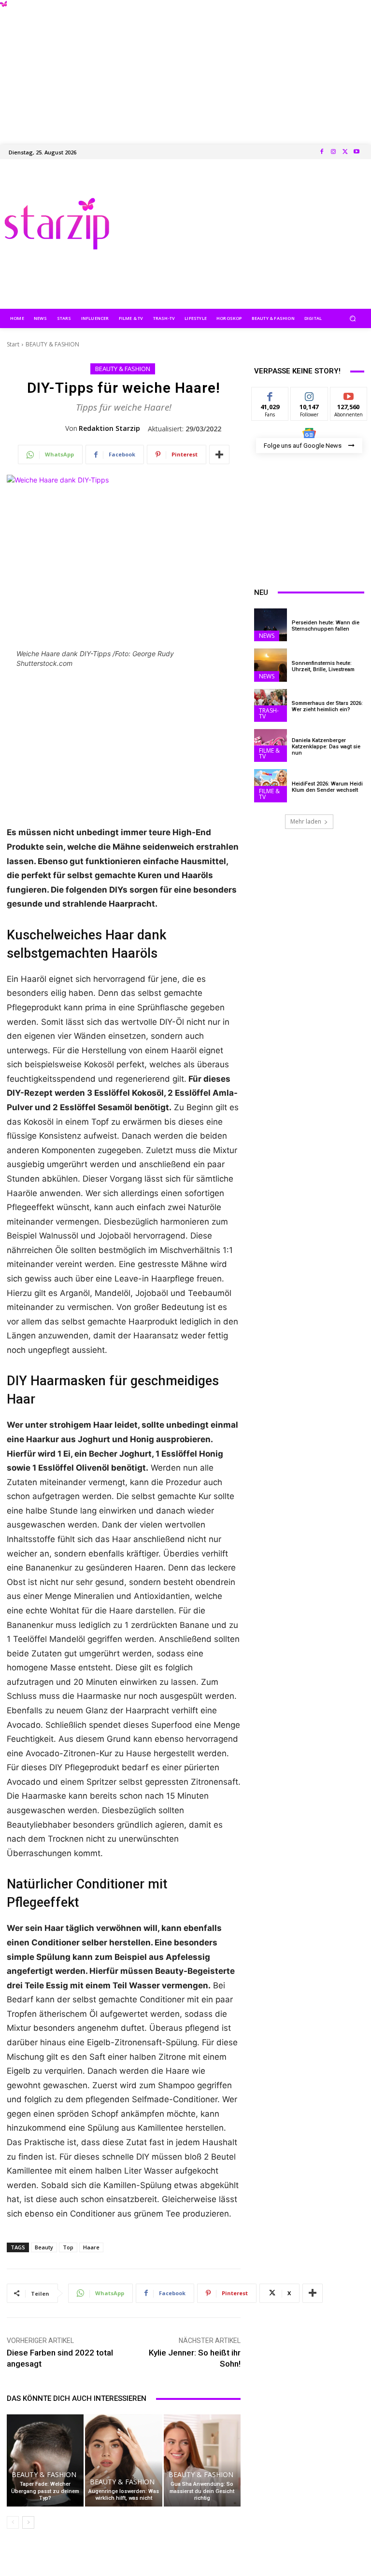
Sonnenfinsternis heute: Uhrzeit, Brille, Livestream (323, 666)
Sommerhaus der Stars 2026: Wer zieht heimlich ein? (327, 706)
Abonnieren (349, 394)
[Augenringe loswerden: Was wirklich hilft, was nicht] (123, 2460)
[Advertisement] (185, 68)
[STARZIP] (57, 224)
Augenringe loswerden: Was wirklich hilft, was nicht (124, 2495)
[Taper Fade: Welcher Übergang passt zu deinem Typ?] (45, 2460)
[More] (219, 455)
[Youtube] (357, 152)
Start (13, 344)
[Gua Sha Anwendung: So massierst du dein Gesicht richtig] (202, 2460)
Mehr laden (306, 821)
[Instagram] (333, 152)
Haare (91, 2247)
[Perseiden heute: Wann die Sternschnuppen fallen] (271, 625)
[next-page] (28, 2522)
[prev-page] (13, 2522)
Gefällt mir (270, 398)
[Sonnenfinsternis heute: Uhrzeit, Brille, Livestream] (271, 665)
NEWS (267, 636)
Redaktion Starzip (109, 428)
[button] (353, 318)
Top (68, 2247)
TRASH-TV (269, 713)
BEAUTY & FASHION (52, 344)
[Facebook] (322, 152)
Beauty (44, 2247)
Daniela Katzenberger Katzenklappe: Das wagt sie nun (326, 747)
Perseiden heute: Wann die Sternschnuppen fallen (326, 626)
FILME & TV (269, 753)
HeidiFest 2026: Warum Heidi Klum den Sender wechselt (327, 787)
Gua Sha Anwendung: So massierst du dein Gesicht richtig (202, 2491)
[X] (345, 152)
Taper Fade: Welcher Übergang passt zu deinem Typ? (45, 2491)
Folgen (309, 394)
